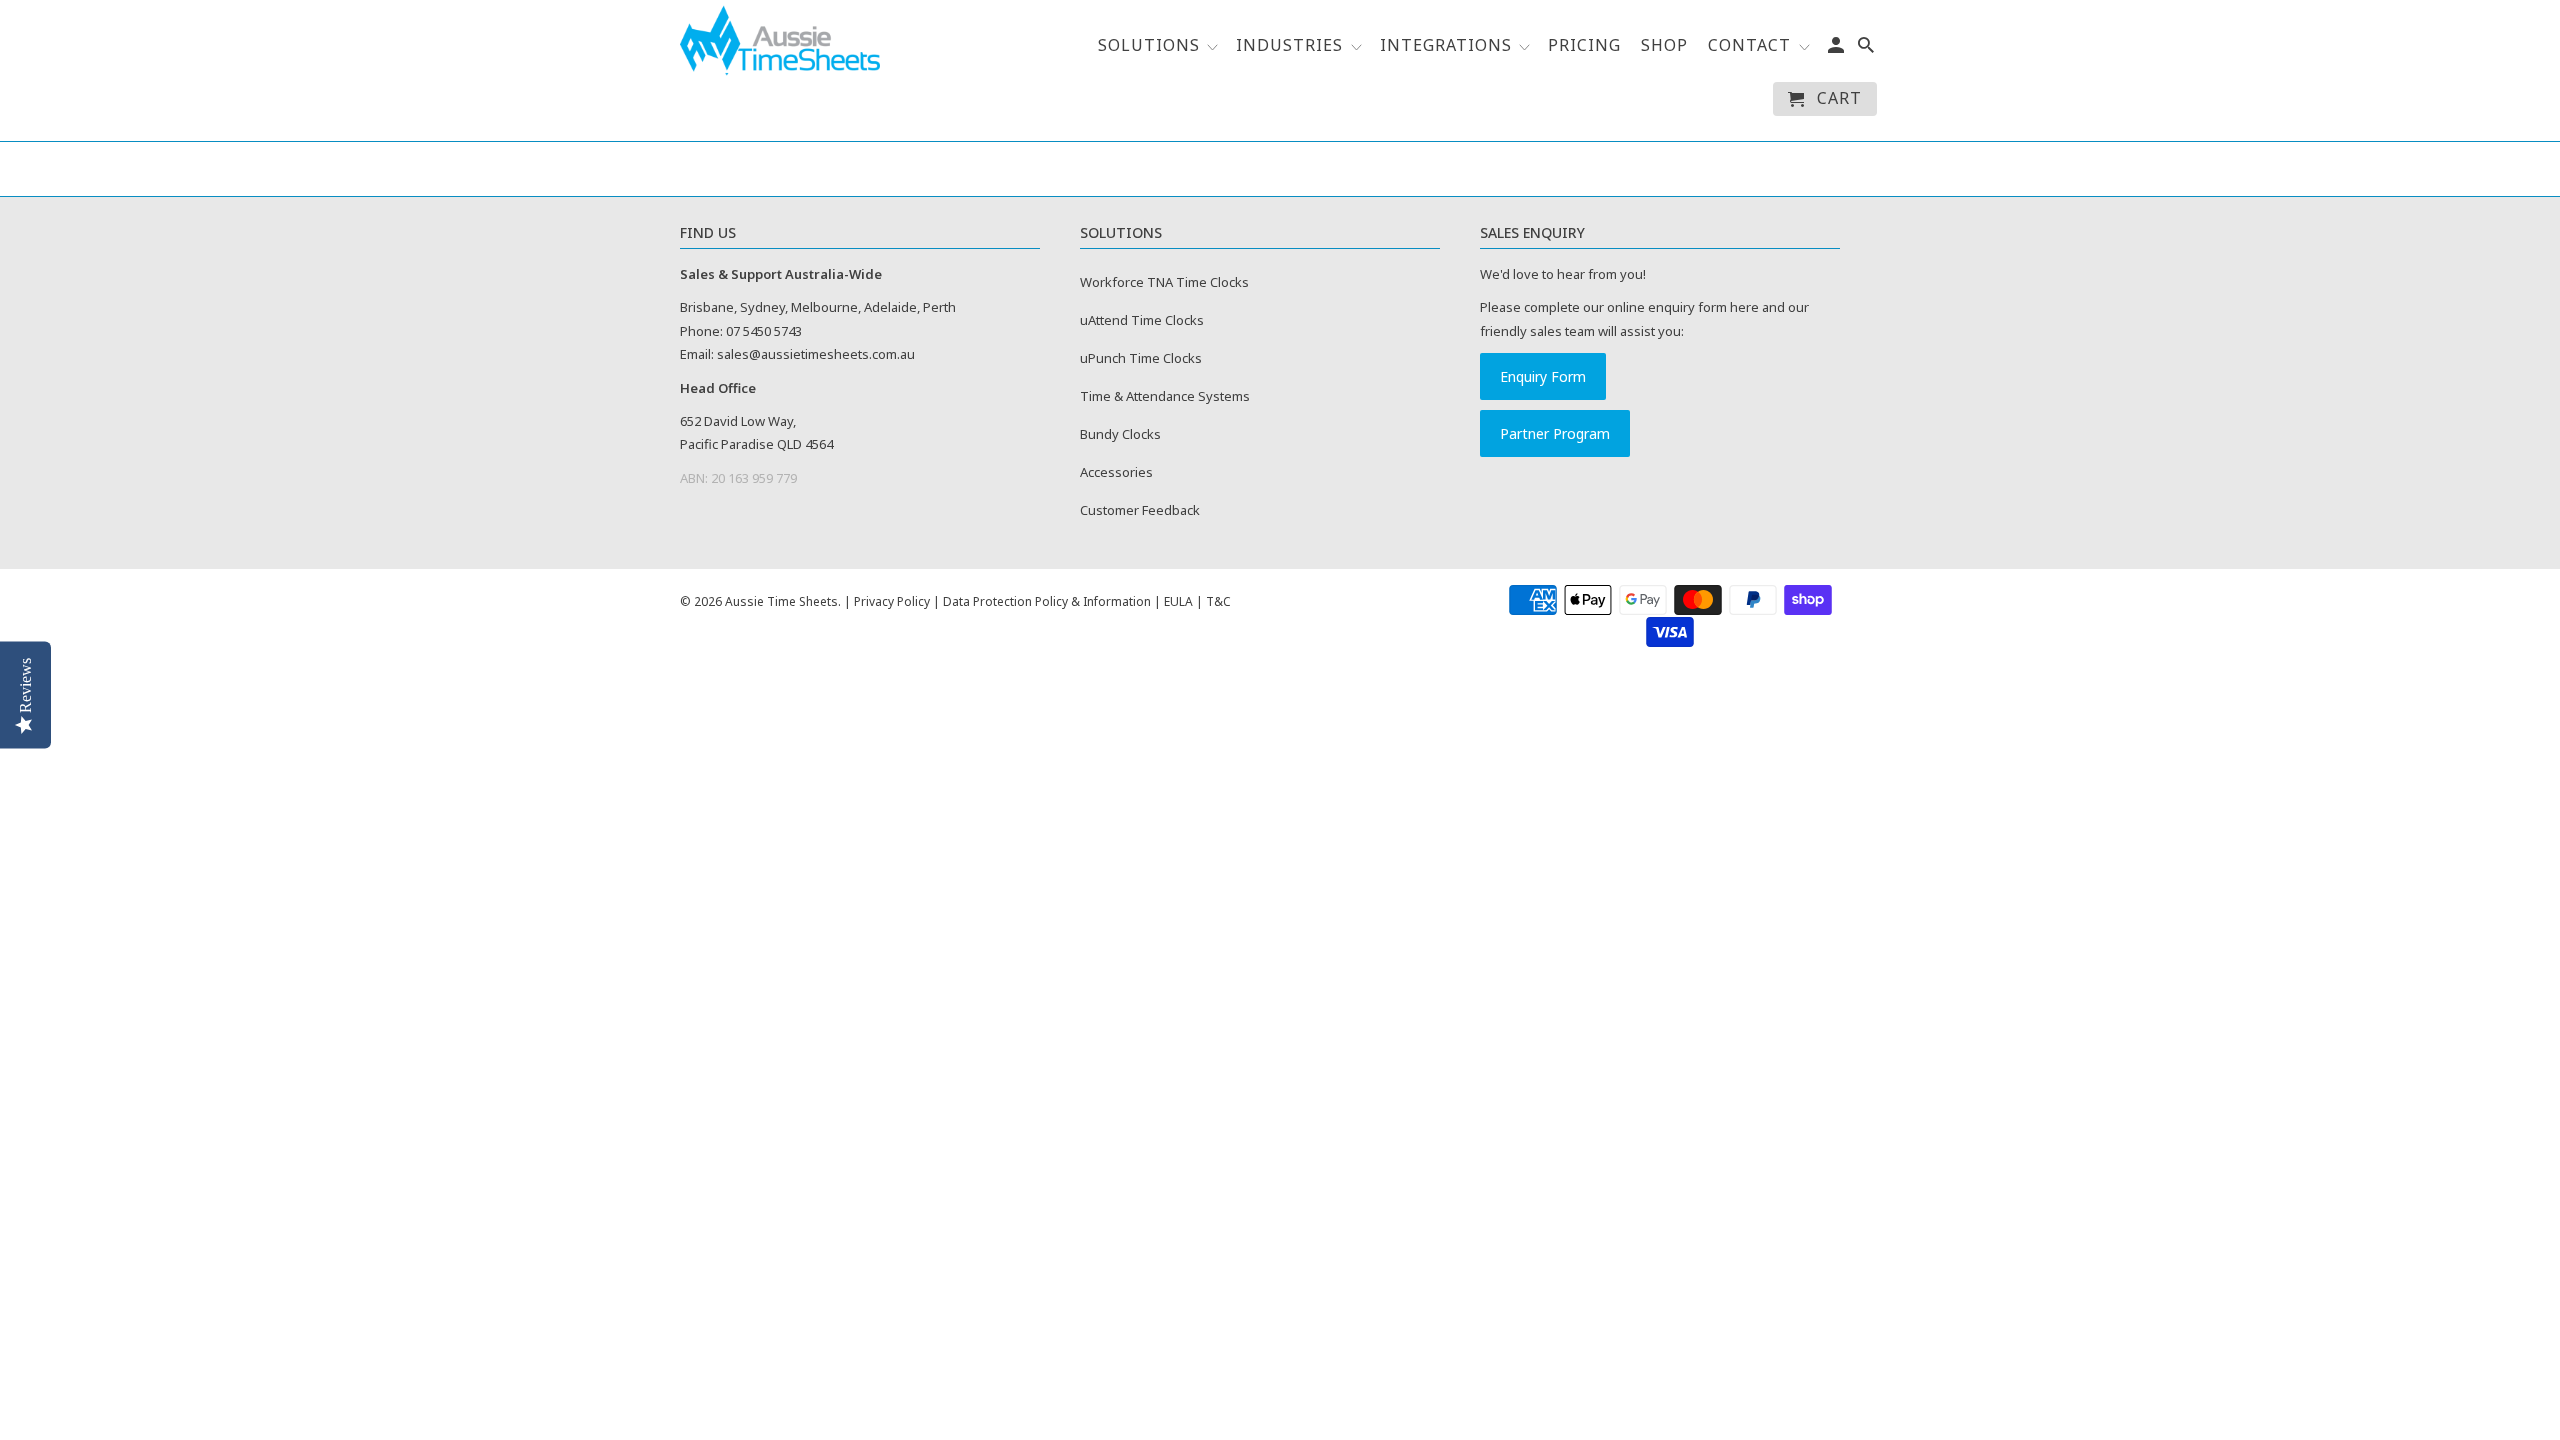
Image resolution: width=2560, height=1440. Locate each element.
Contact (1749, 45)
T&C (1218, 601)
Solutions (1151, 45)
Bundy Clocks (1120, 434)
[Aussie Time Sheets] (780, 40)
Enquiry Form (1543, 376)
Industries (1289, 45)
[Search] (1867, 49)
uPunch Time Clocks (1141, 358)
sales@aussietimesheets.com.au (816, 354)
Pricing (1584, 46)
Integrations (1448, 45)
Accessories (1116, 472)
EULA (1178, 601)
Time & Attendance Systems (1165, 396)
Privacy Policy (892, 601)
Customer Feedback (1140, 510)
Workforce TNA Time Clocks (1164, 282)
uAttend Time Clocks (1142, 320)
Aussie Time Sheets (781, 601)
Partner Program (1555, 433)
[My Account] (1837, 49)
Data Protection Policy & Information (1047, 601)
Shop (1664, 46)
